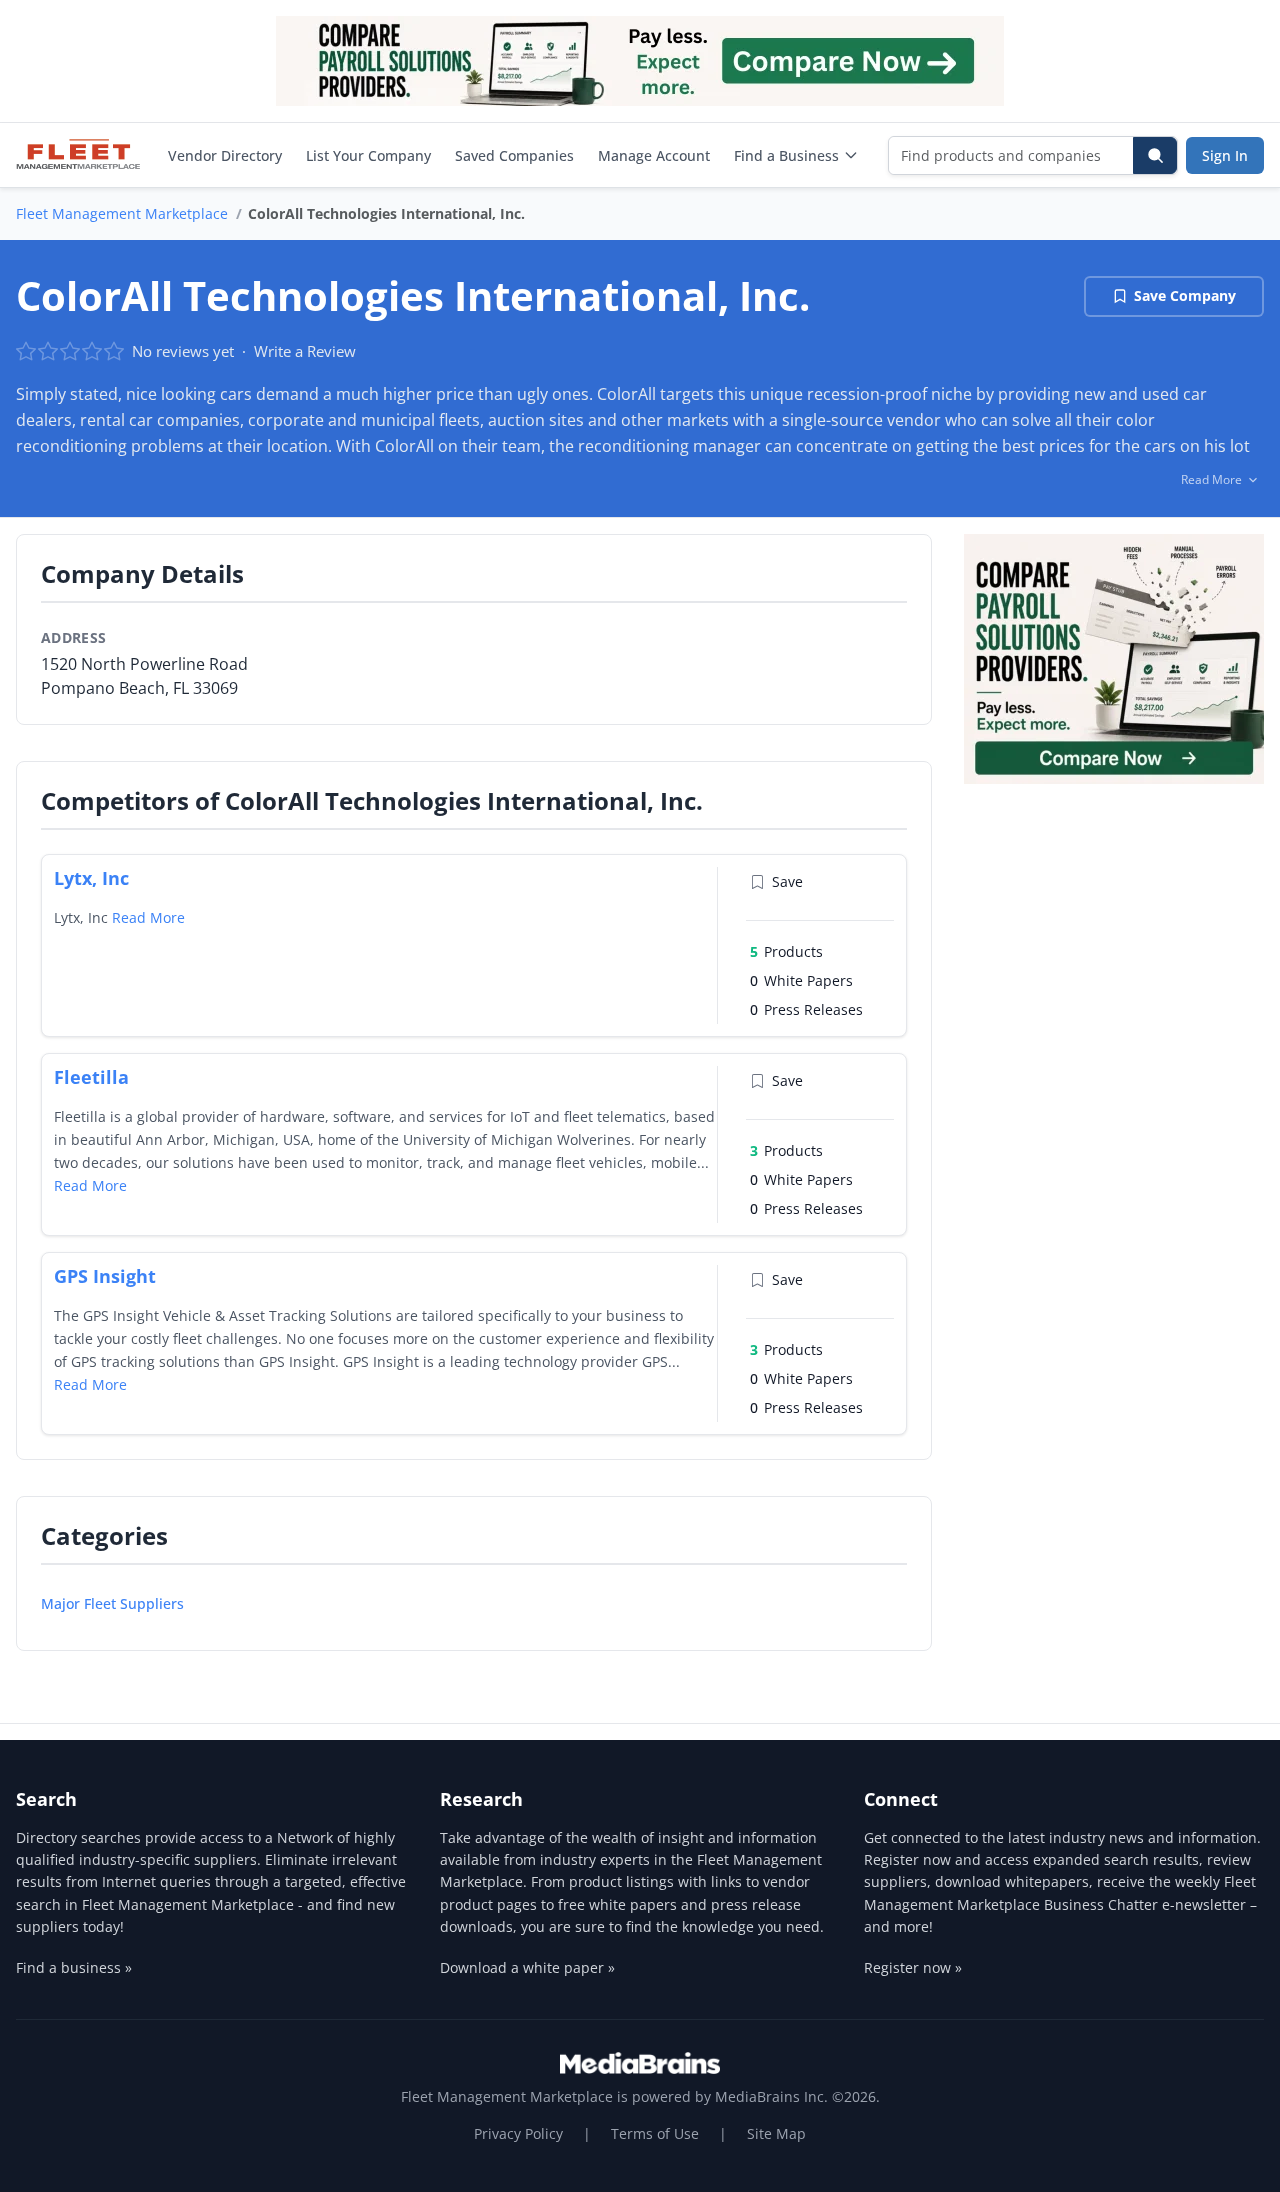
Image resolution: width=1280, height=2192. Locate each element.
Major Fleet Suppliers (112, 1603)
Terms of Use (655, 2133)
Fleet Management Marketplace (122, 213)
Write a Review (305, 351)
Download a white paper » (527, 1967)
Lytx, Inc (91, 878)
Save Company (1185, 295)
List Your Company (368, 155)
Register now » (913, 1967)
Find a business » (74, 1967)
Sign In (1225, 155)
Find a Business (786, 155)
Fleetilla (91, 1077)
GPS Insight (105, 1276)
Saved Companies (514, 155)
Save (787, 881)
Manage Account (654, 155)
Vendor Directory (225, 155)
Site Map (776, 2133)
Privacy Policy (518, 2133)
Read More (148, 917)
